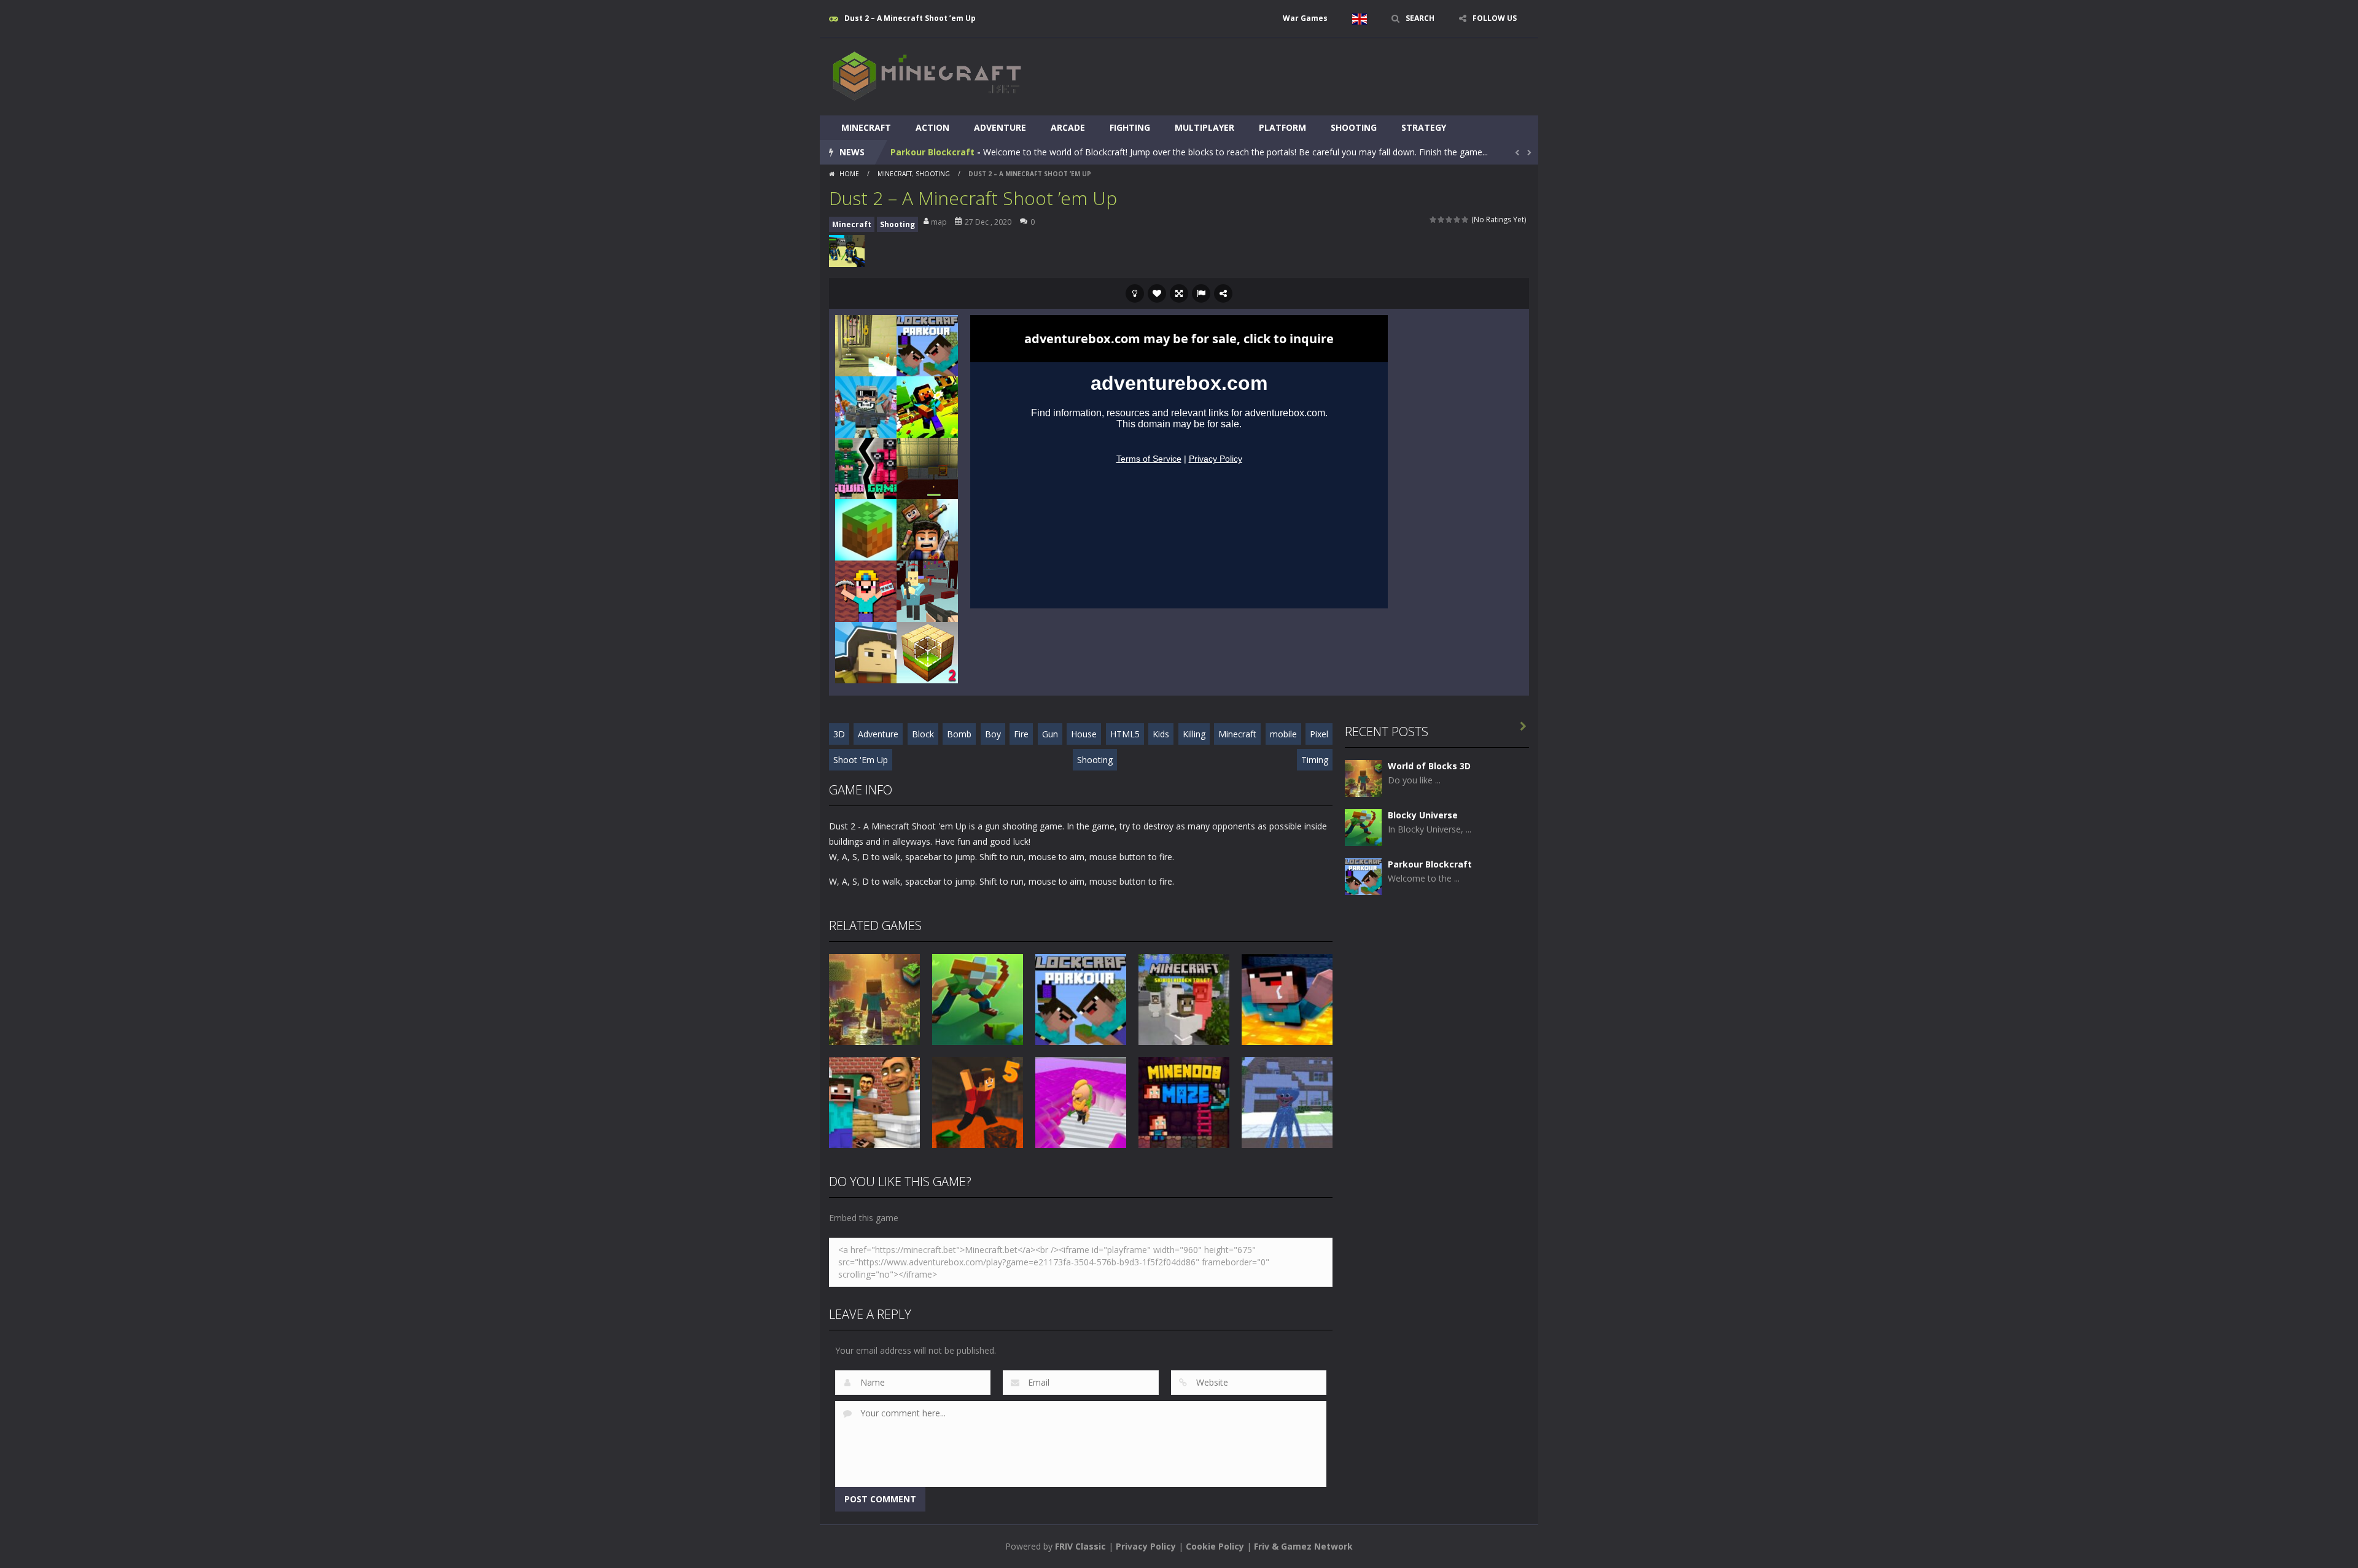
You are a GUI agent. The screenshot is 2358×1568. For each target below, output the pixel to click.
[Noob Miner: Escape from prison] (866, 590)
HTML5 (1125, 734)
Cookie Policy (1215, 1546)
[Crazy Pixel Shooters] (927, 590)
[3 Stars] (1449, 219)
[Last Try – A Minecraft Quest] (927, 468)
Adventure (1000, 127)
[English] (1360, 18)
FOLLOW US (1495, 18)
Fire (1021, 734)
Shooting (1354, 127)
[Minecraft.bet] (927, 76)
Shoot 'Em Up (861, 760)
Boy (993, 734)
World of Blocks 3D (1429, 766)
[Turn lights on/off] (1135, 293)
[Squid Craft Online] (866, 652)
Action (932, 127)
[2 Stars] (1442, 219)
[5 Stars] (1465, 219)
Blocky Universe (1423, 815)
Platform (1282, 127)
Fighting (1130, 127)
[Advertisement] (1305, 75)
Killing (1194, 734)
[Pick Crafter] (866, 529)
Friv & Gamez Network (1303, 1546)
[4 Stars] (1457, 219)
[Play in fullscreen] (1179, 293)
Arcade (1068, 127)
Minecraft (866, 127)
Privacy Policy (1146, 1546)
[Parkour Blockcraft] (927, 345)
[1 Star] (1434, 219)
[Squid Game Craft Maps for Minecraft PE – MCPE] (866, 468)
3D (839, 734)
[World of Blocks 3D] (1363, 778)
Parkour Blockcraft (932, 152)
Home (849, 174)
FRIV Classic (1080, 1546)
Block (923, 734)
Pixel (1319, 734)
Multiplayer (1204, 127)
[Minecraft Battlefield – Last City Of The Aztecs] (866, 345)
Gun (1050, 734)
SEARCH (1420, 18)
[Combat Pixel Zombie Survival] (866, 406)
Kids (1161, 734)
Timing (1315, 760)
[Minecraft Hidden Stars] (927, 406)
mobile (1283, 734)
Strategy (1424, 127)
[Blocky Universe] (1363, 827)
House (1084, 734)
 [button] (1201, 293)
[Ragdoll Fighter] (927, 529)
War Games (1305, 18)
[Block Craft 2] (927, 652)
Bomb (959, 734)
